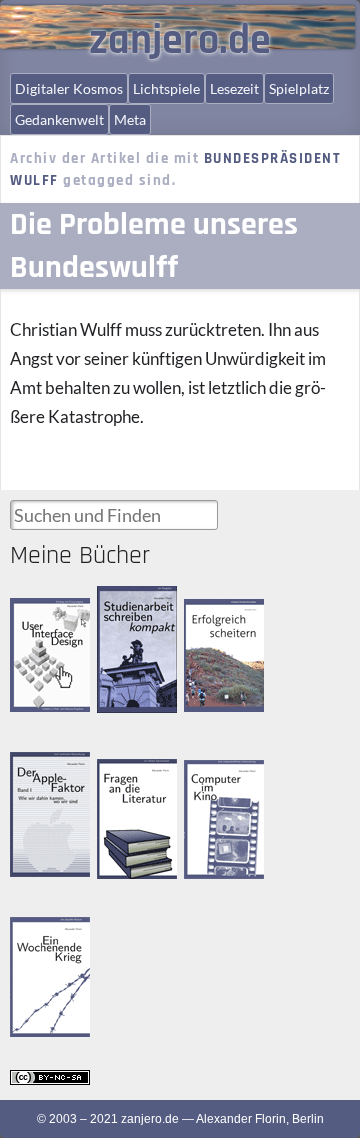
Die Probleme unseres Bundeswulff (154, 246)
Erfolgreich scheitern (212, 616)
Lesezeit (234, 88)
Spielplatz (299, 88)
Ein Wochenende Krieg (52, 934)
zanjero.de (180, 41)
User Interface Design (46, 614)
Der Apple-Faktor (37, 768)
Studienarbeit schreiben (131, 603)
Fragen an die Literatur (131, 776)
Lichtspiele (166, 88)
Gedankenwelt (59, 119)
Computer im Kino (217, 776)
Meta (130, 119)
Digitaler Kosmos (69, 88)
